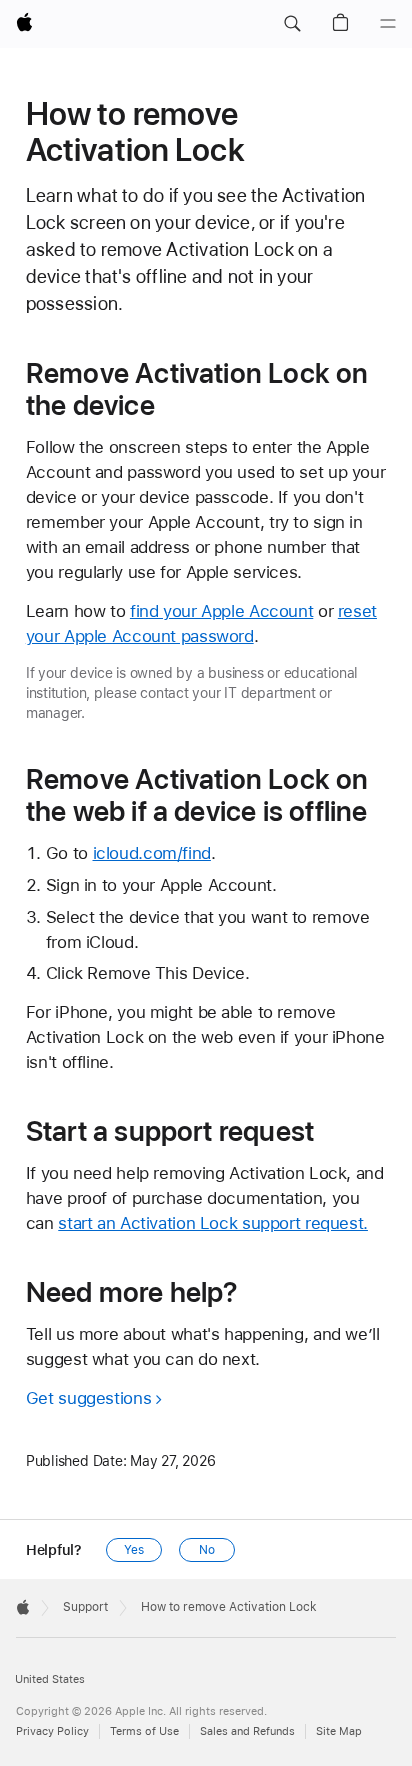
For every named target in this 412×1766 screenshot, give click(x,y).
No (207, 1550)
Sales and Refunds (247, 1731)
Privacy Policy (52, 1731)
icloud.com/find (152, 853)
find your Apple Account (221, 611)
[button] (292, 24)
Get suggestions (88, 1398)
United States (50, 1679)
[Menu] (388, 24)
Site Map (339, 1731)
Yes (134, 1550)
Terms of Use (144, 1731)
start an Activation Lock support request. (213, 1223)
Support (85, 1607)
